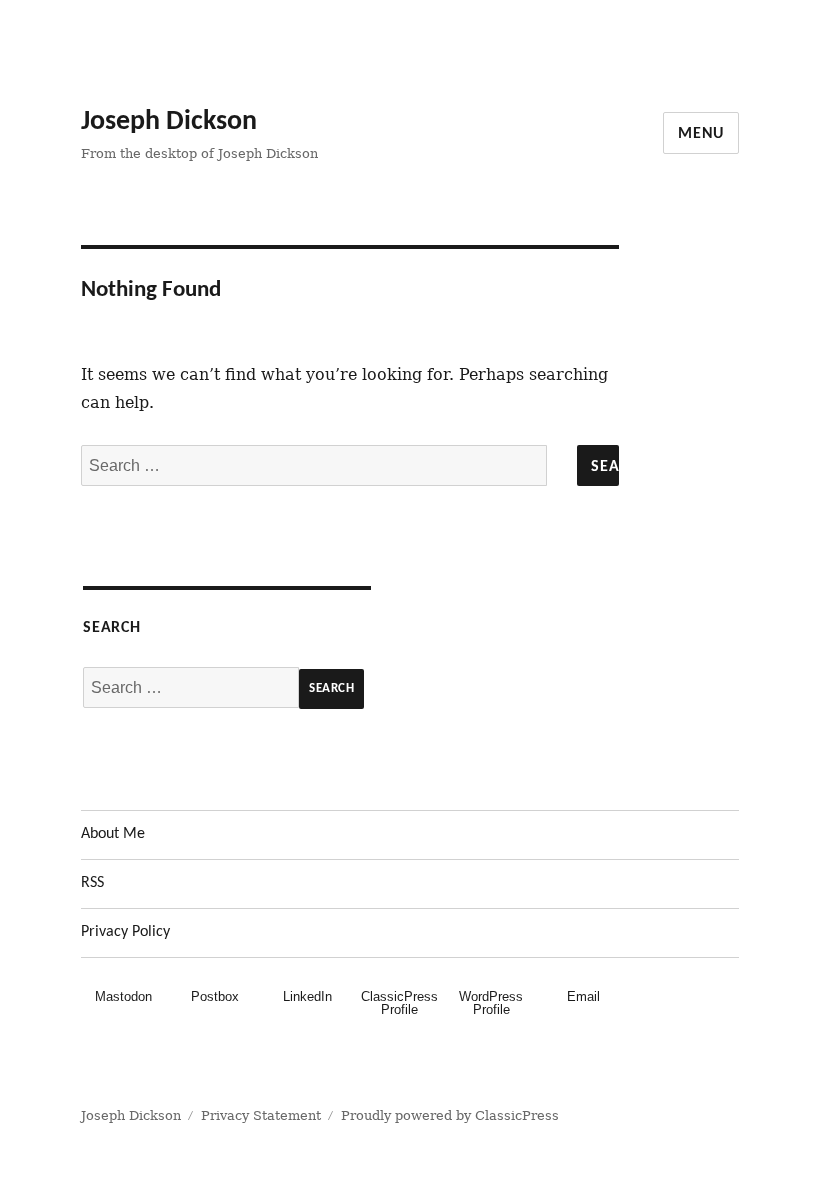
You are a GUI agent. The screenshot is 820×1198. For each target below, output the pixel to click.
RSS (92, 883)
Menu (701, 134)
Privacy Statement (261, 1115)
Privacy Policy (125, 932)
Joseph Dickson (169, 122)
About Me (113, 834)
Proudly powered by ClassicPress (450, 1115)
